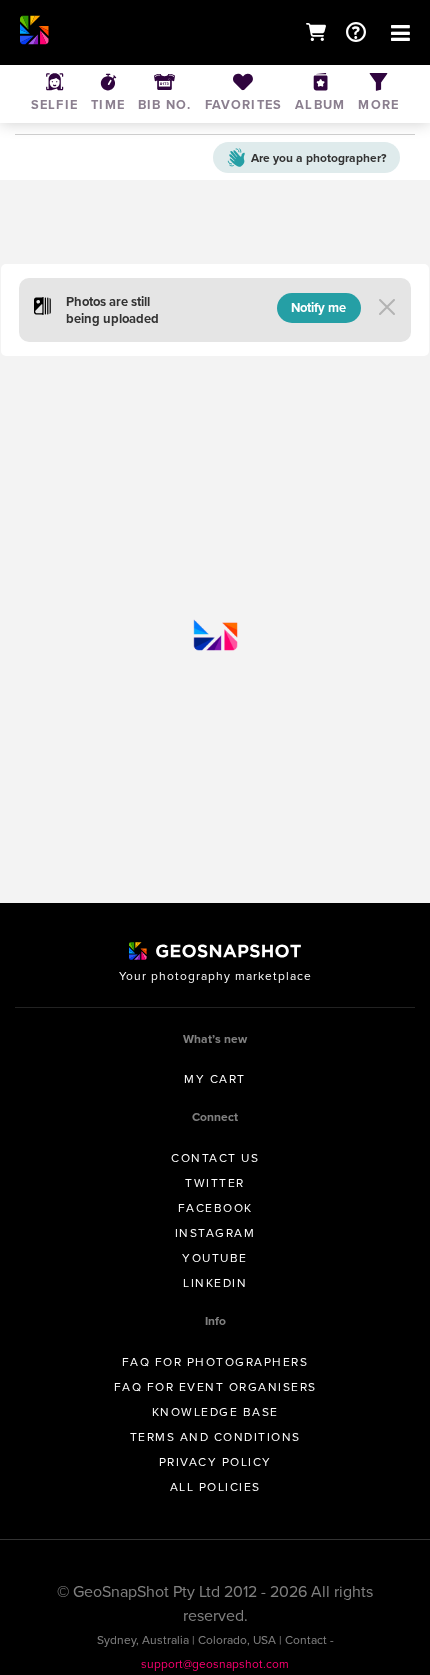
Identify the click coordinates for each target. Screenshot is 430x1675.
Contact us (215, 1158)
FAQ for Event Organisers (215, 1387)
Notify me (318, 307)
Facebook (215, 1208)
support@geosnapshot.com (215, 1664)
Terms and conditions (215, 1437)
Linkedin (215, 1283)
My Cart (215, 1079)
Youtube (215, 1258)
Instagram (215, 1233)
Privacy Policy (215, 1462)
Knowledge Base (215, 1412)
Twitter (215, 1183)
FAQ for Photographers (215, 1362)
